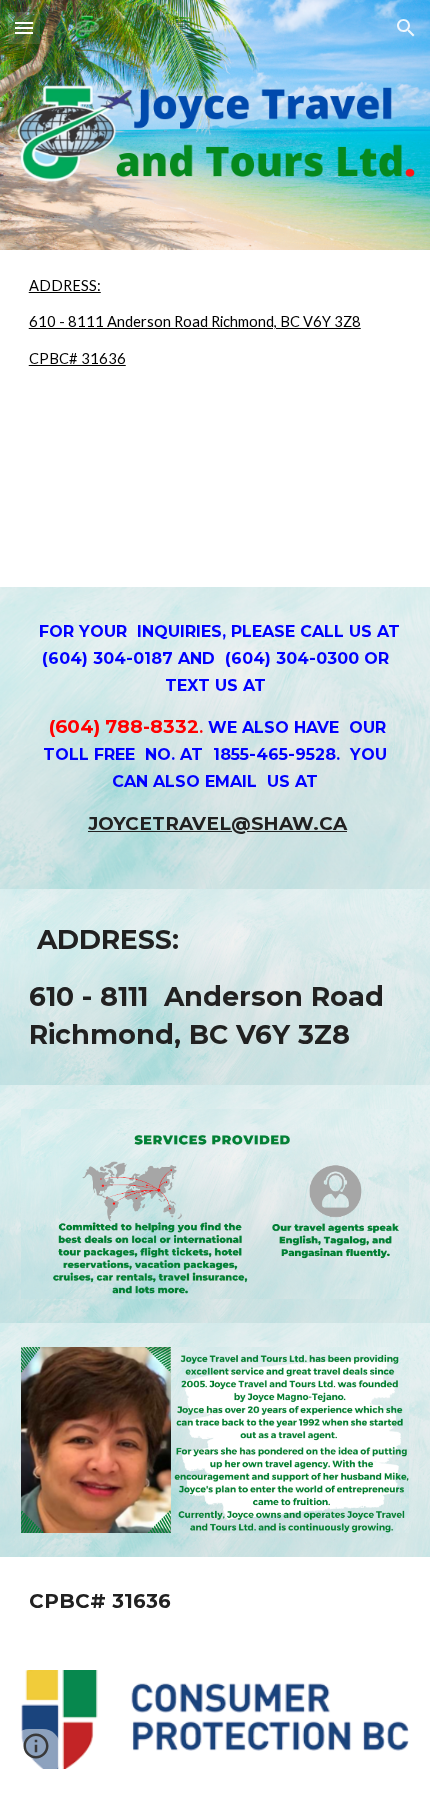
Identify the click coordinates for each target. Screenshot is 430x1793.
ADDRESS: (65, 285)
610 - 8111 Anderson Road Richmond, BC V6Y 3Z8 (195, 321)
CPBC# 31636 (77, 358)
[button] (24, 27)
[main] (215, 738)
